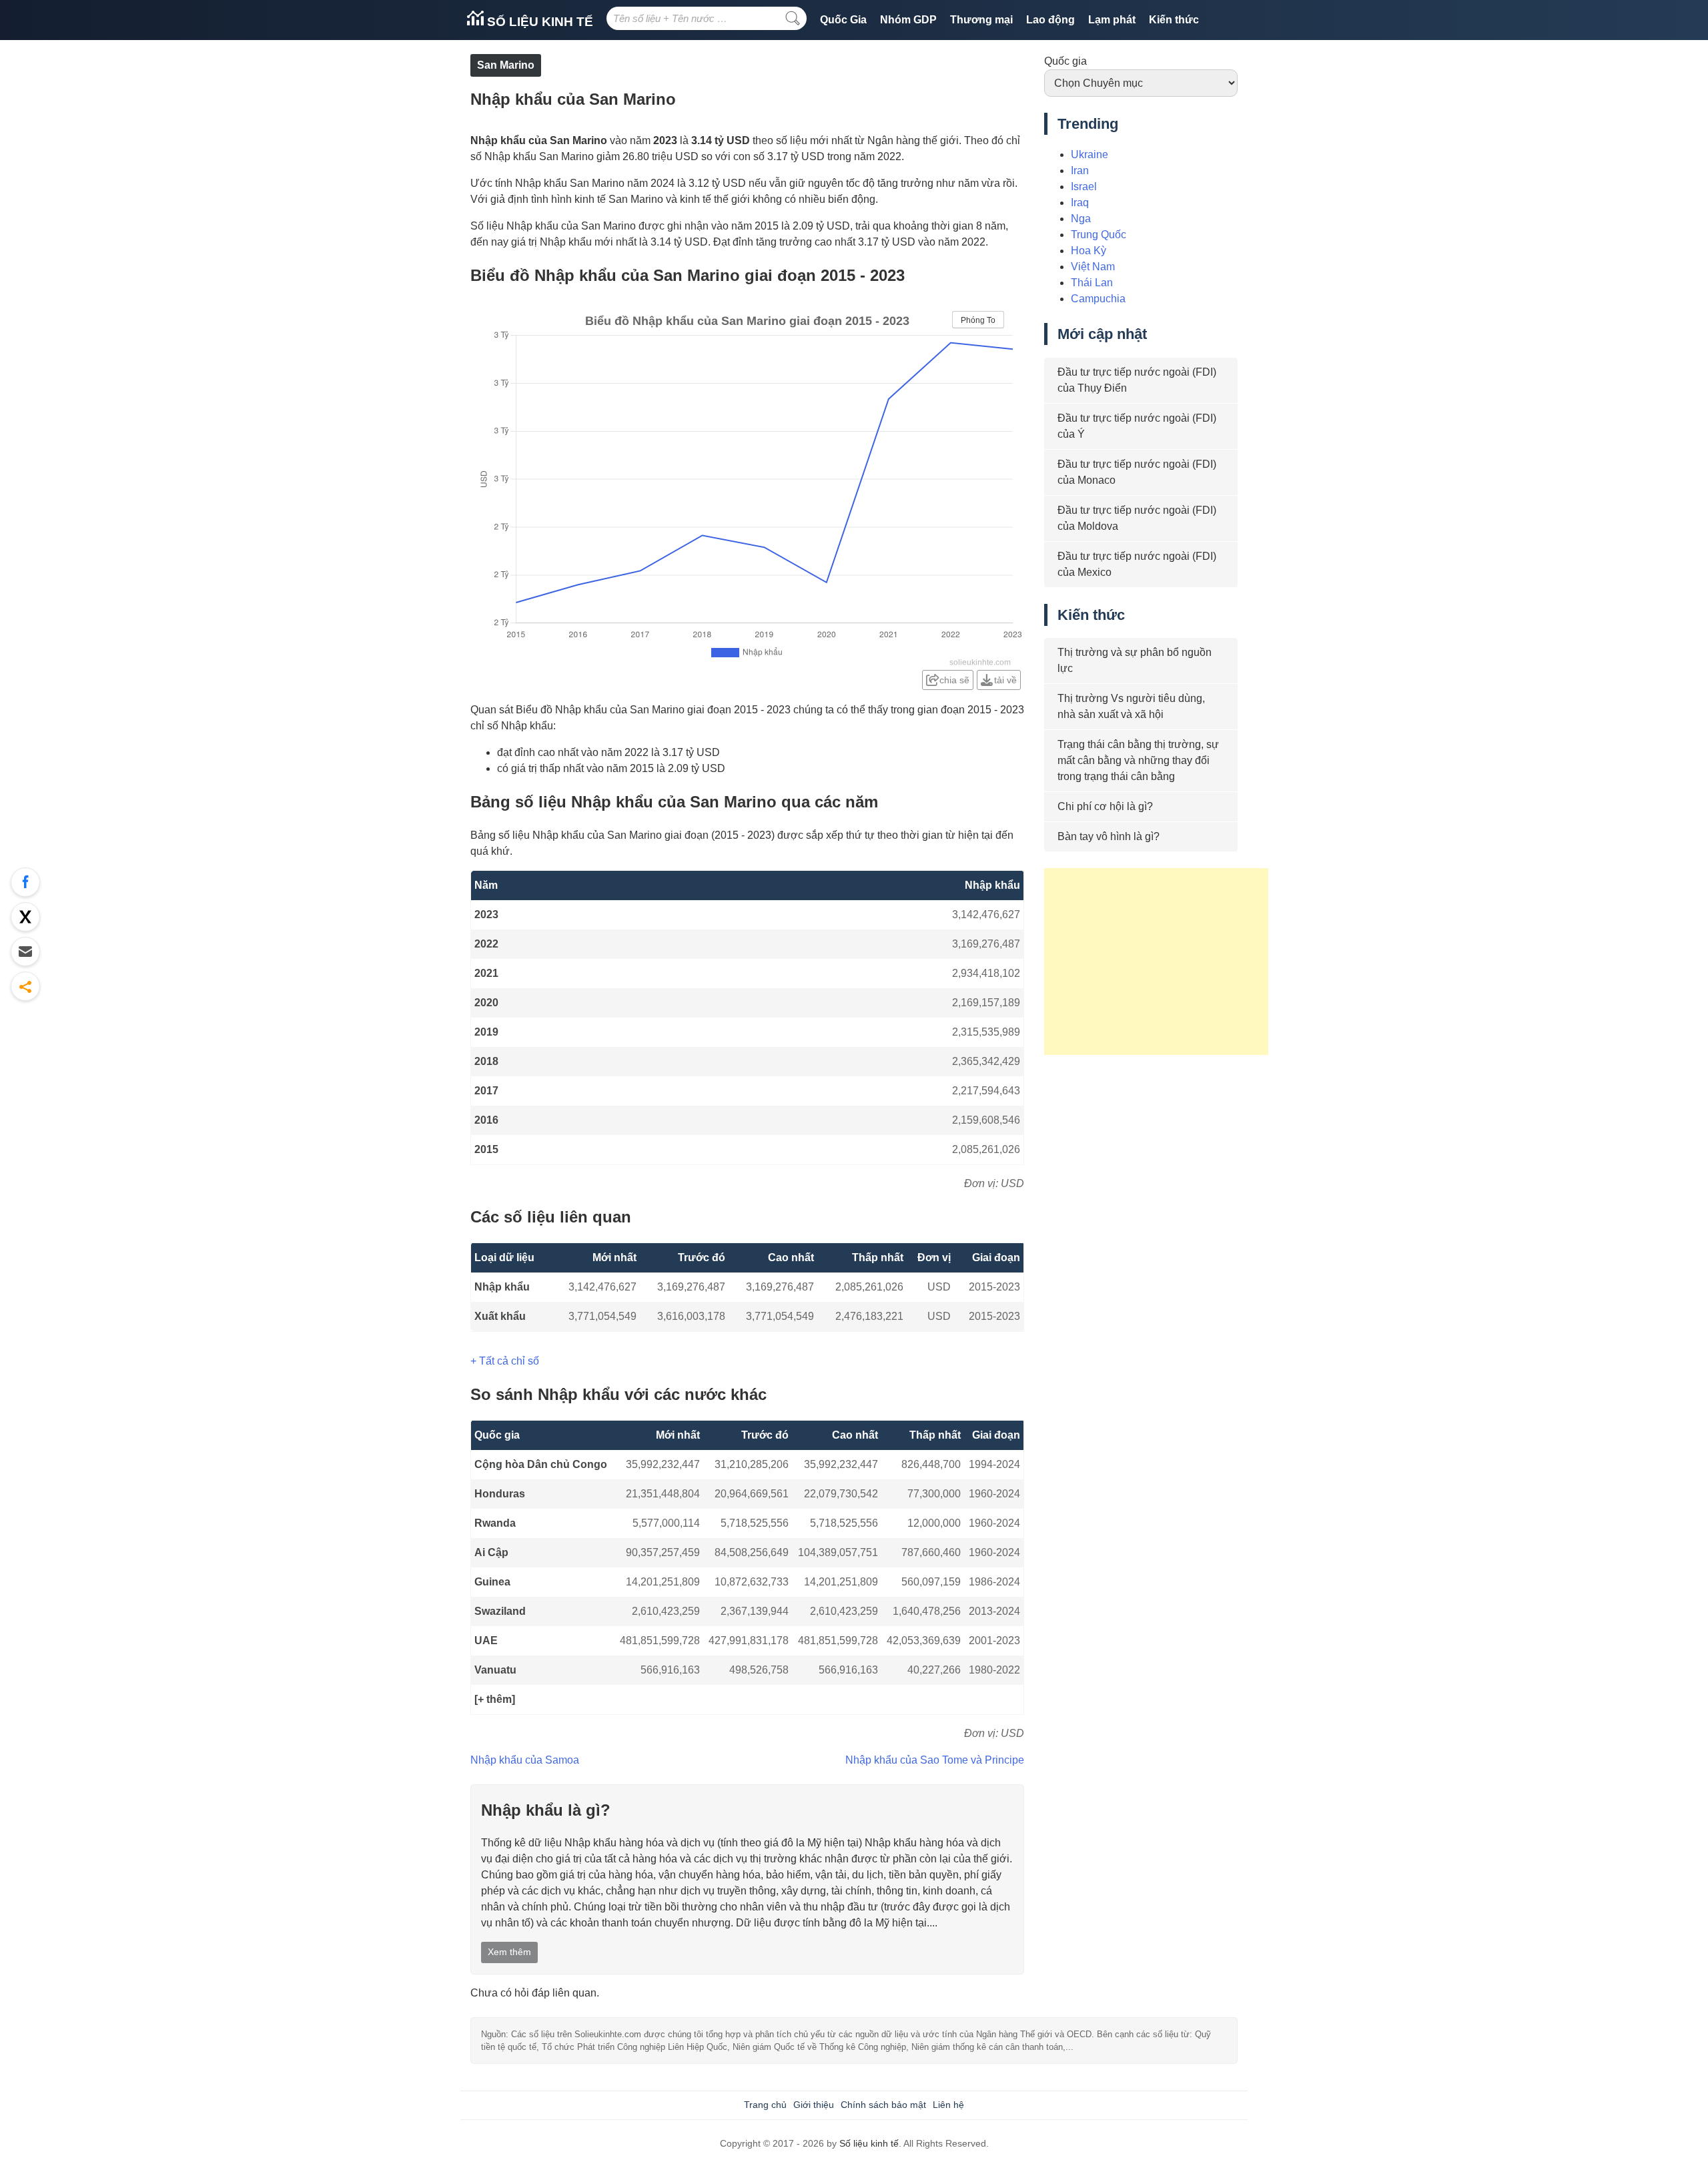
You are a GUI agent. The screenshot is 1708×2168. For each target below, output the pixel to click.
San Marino (506, 65)
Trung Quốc (1099, 235)
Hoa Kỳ (1089, 251)
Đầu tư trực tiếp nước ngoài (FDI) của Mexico (1137, 564)
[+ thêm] (495, 1699)
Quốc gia (1065, 61)
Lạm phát (1112, 20)
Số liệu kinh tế (538, 22)
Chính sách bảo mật (883, 2105)
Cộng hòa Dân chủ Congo (541, 1464)
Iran (1080, 170)
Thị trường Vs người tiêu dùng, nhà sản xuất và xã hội (1131, 706)
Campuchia (1098, 299)
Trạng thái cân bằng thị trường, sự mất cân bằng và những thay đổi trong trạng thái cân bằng (1138, 760)
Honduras (500, 1494)
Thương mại (981, 20)
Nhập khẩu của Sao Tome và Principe (935, 1760)
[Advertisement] (1156, 962)
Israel (1084, 187)
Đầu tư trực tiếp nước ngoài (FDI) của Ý (1137, 426)
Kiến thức (1174, 20)
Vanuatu (495, 1670)
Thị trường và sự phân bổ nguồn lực (1135, 660)
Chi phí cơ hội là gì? (1105, 806)
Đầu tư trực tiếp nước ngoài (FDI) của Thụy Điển (1137, 380)
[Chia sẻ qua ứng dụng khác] (25, 986)
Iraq (1080, 203)
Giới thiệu (814, 2105)
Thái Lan (1092, 283)
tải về (1005, 680)
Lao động (1050, 20)
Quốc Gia (843, 20)
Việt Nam (1093, 267)
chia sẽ (954, 680)
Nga (1081, 219)
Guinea (492, 1582)
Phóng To (978, 320)
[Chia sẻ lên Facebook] (25, 882)
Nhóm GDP (908, 20)
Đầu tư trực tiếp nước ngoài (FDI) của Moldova (1137, 518)
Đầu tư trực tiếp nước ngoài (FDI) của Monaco (1137, 472)
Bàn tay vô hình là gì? (1109, 836)
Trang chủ (765, 2105)
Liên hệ (948, 2105)
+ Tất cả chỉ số (505, 1361)
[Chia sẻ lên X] (25, 917)
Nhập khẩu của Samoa (525, 1760)
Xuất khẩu (500, 1316)
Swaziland (500, 1611)
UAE (486, 1641)
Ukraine (1090, 154)
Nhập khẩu (502, 1287)
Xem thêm (509, 1952)
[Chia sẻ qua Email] (25, 952)
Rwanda (495, 1523)
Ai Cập (491, 1552)
